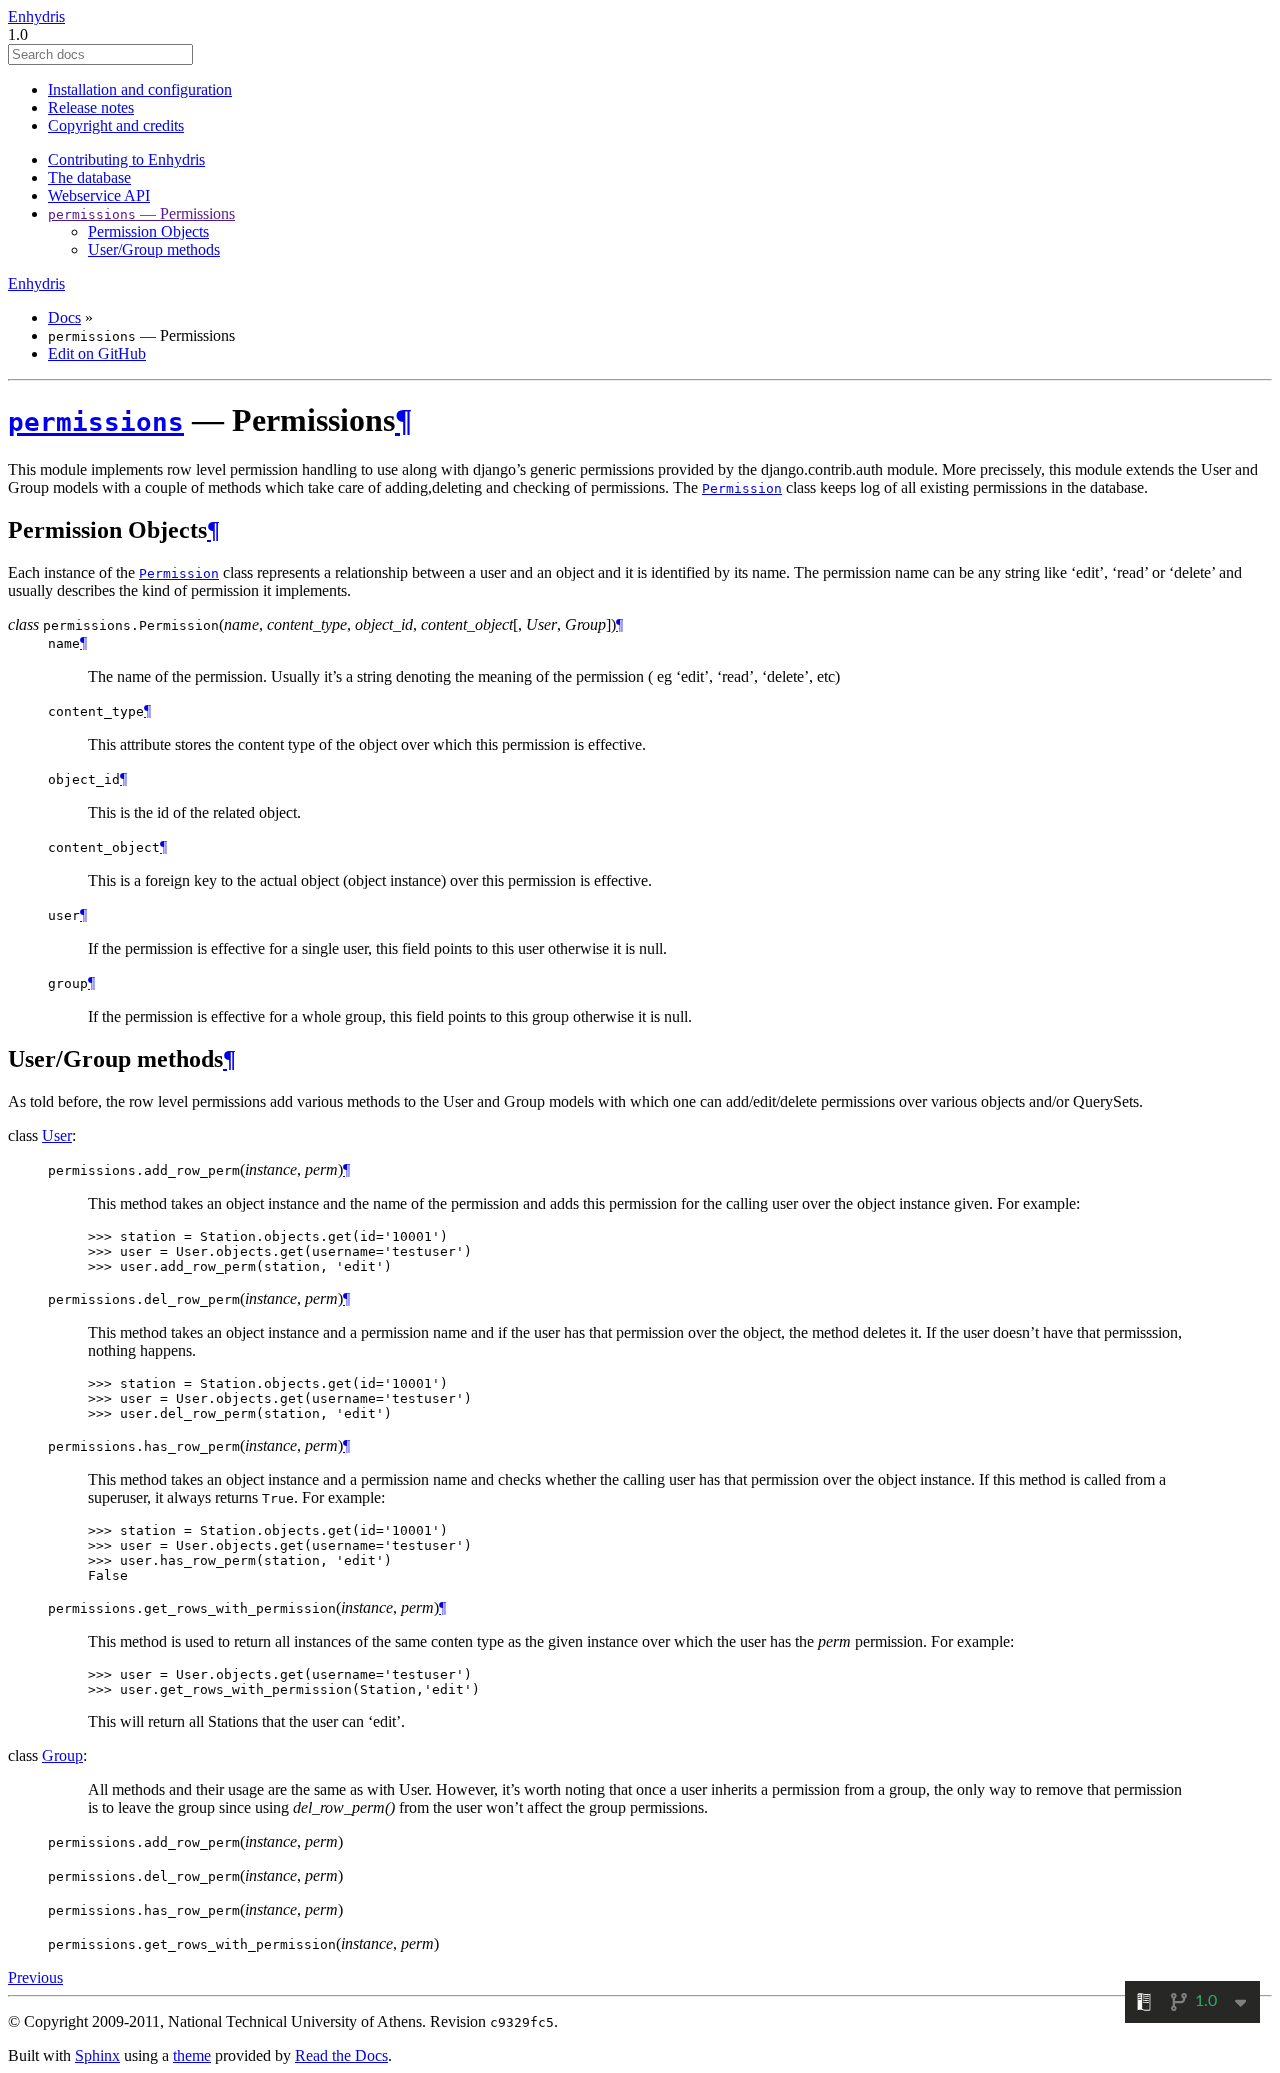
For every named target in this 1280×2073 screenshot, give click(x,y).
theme (192, 2055)
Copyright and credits (116, 125)
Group (62, 1755)
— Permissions (141, 213)
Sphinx (97, 2055)
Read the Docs (341, 2055)
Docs (64, 317)
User (57, 1135)
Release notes (91, 107)
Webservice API (99, 195)
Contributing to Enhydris (126, 159)
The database (89, 177)
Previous (35, 1977)
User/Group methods (154, 249)
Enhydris (36, 16)
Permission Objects (148, 231)
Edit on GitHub (97, 353)
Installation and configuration (140, 89)
